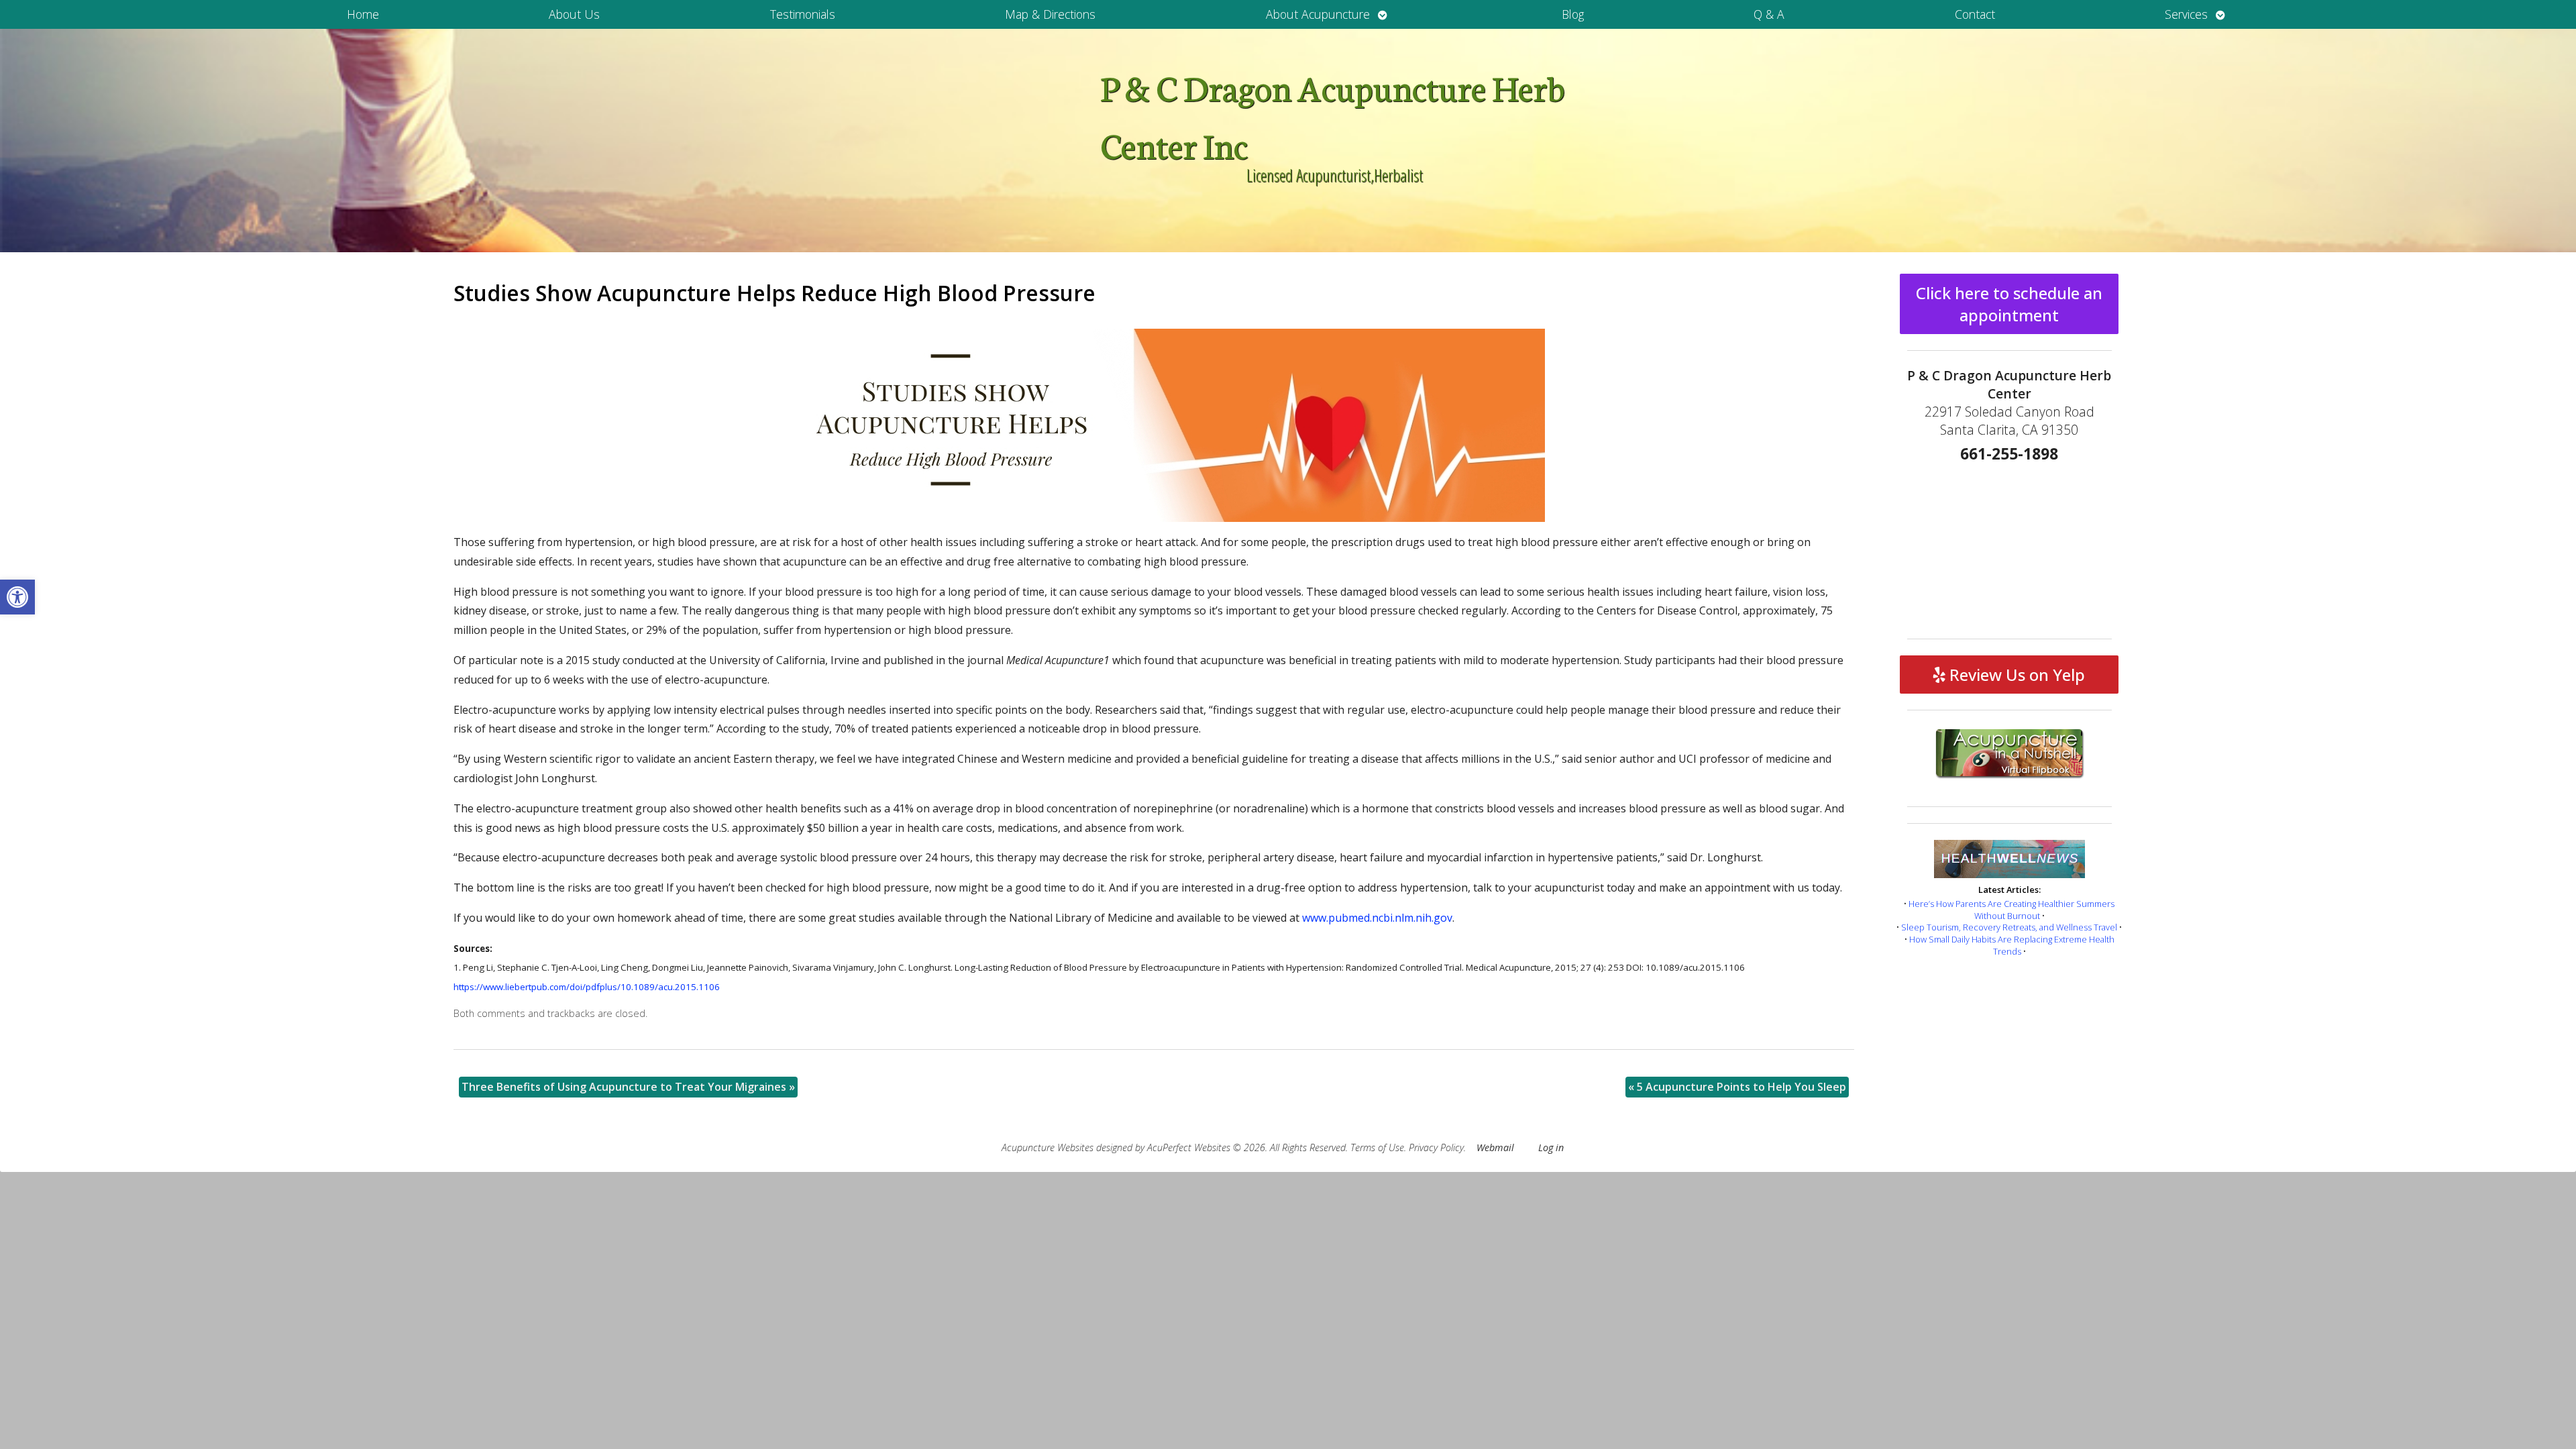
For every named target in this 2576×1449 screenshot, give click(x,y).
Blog (1573, 14)
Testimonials (803, 14)
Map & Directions (1050, 14)
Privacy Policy (1436, 1147)
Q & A (1769, 14)
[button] (17, 597)
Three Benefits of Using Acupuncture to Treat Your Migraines (628, 1087)
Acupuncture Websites (1048, 1147)
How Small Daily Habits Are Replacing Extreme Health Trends (2012, 945)
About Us (574, 14)
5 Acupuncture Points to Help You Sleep (1737, 1087)
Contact (1975, 14)
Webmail (1495, 1147)
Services (2186, 14)
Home (363, 14)
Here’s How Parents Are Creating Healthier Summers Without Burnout (2011, 910)
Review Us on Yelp (2015, 675)
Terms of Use (1377, 1147)
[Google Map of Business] (2009, 546)
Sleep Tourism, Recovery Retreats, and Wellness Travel (2009, 927)
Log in (1551, 1147)
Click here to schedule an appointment (2009, 304)
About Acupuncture (1318, 14)
